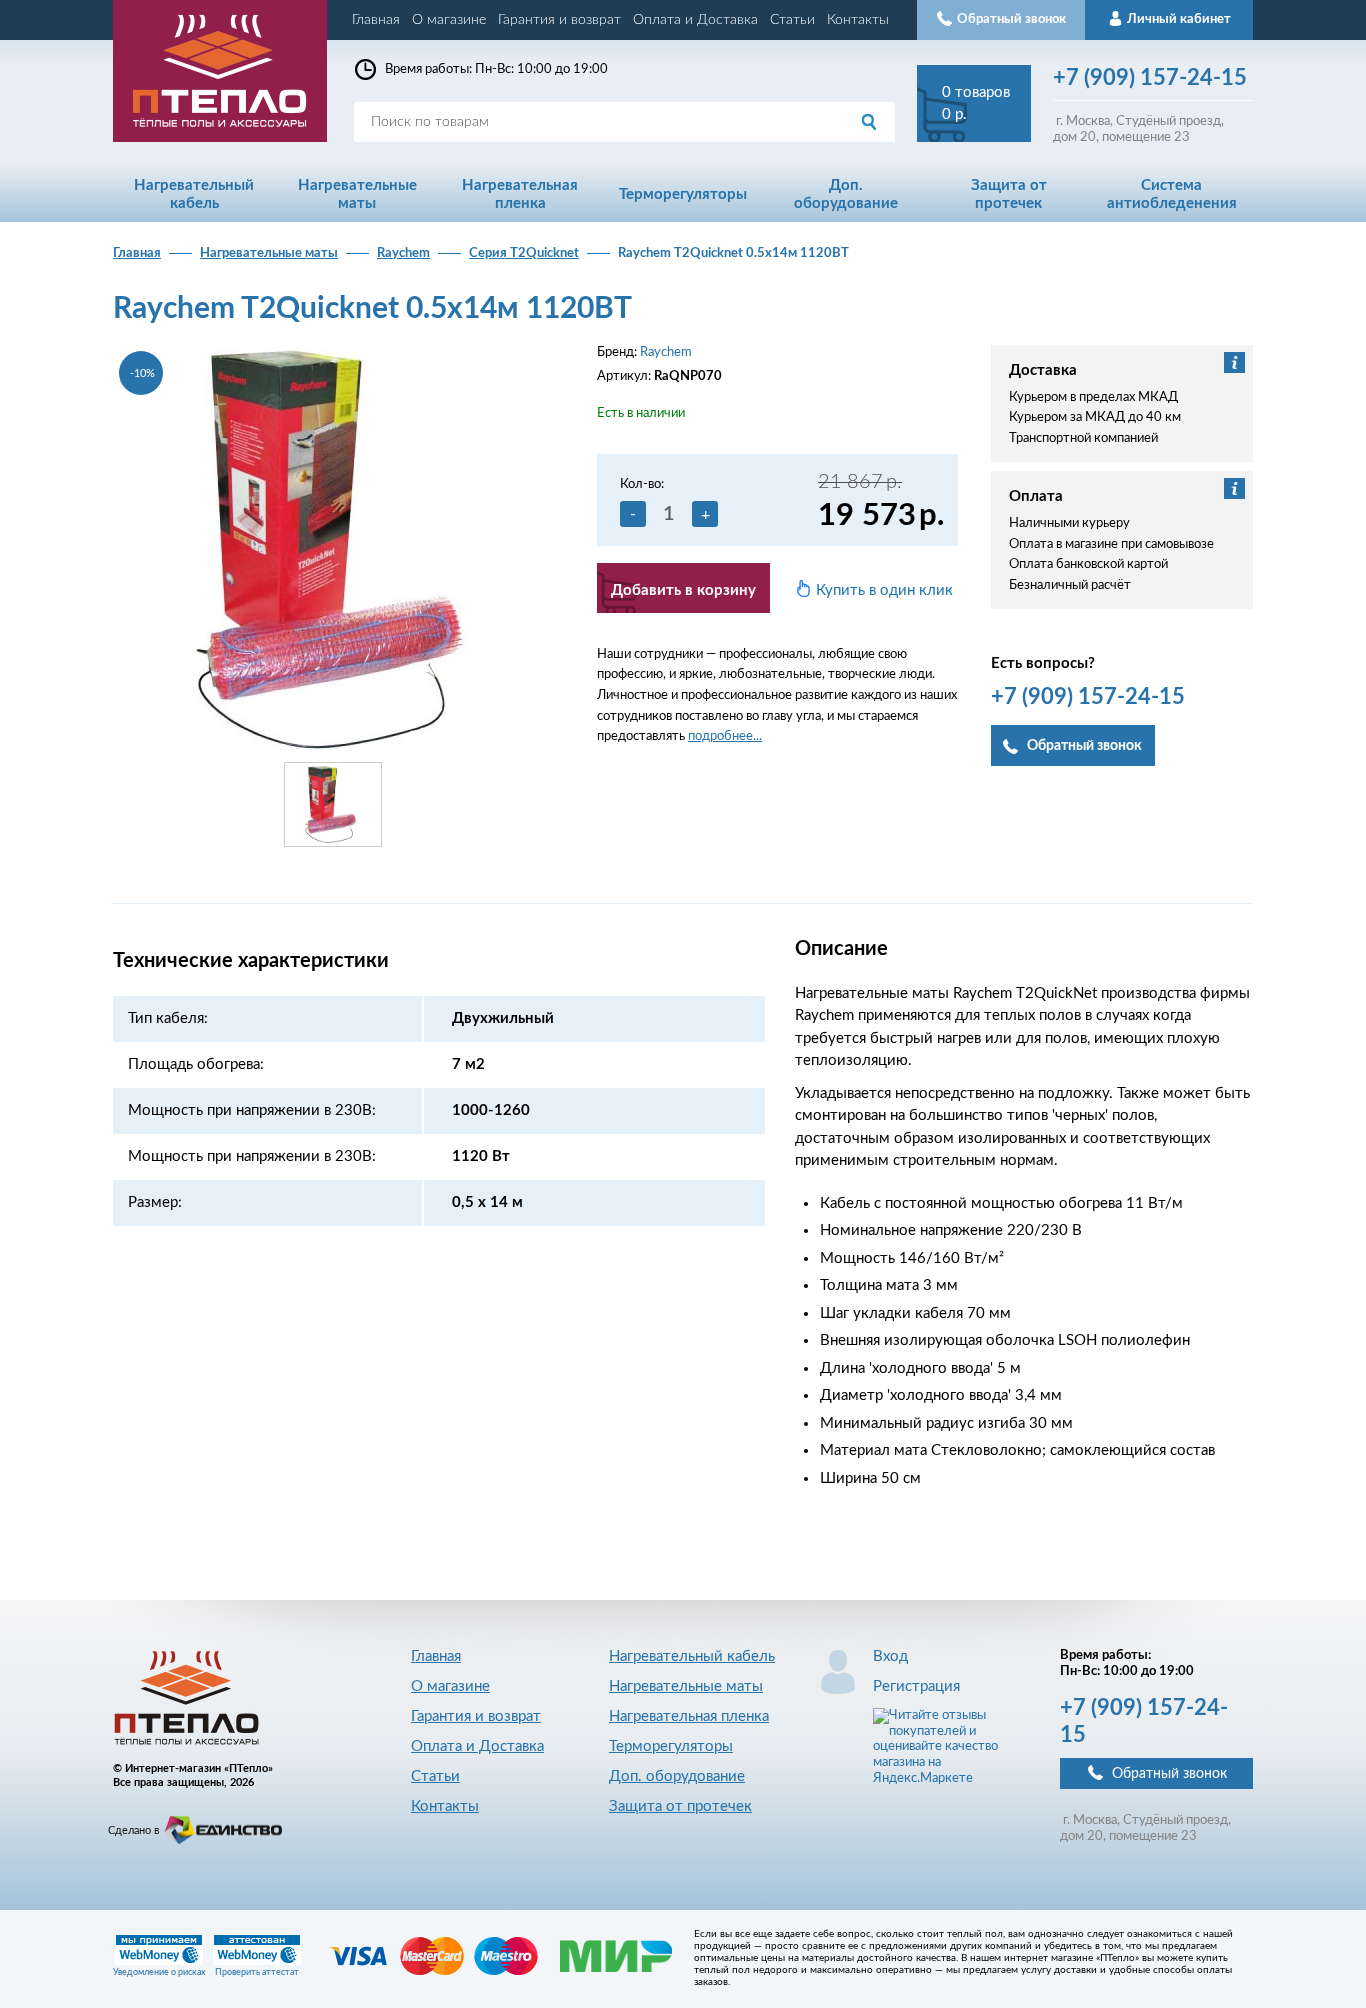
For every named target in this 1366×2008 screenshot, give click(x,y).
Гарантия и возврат (559, 20)
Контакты (858, 20)
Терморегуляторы (671, 1746)
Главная (376, 20)
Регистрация (916, 1686)
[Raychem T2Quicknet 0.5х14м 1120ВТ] (333, 549)
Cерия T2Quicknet (524, 253)
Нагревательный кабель (692, 1656)
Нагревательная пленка (689, 1716)
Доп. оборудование (677, 1776)
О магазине (449, 20)
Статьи (792, 20)
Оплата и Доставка (695, 20)
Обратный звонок (1169, 1774)
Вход (890, 1656)
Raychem (403, 253)
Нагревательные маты (269, 253)
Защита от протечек (680, 1806)
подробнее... (725, 736)
